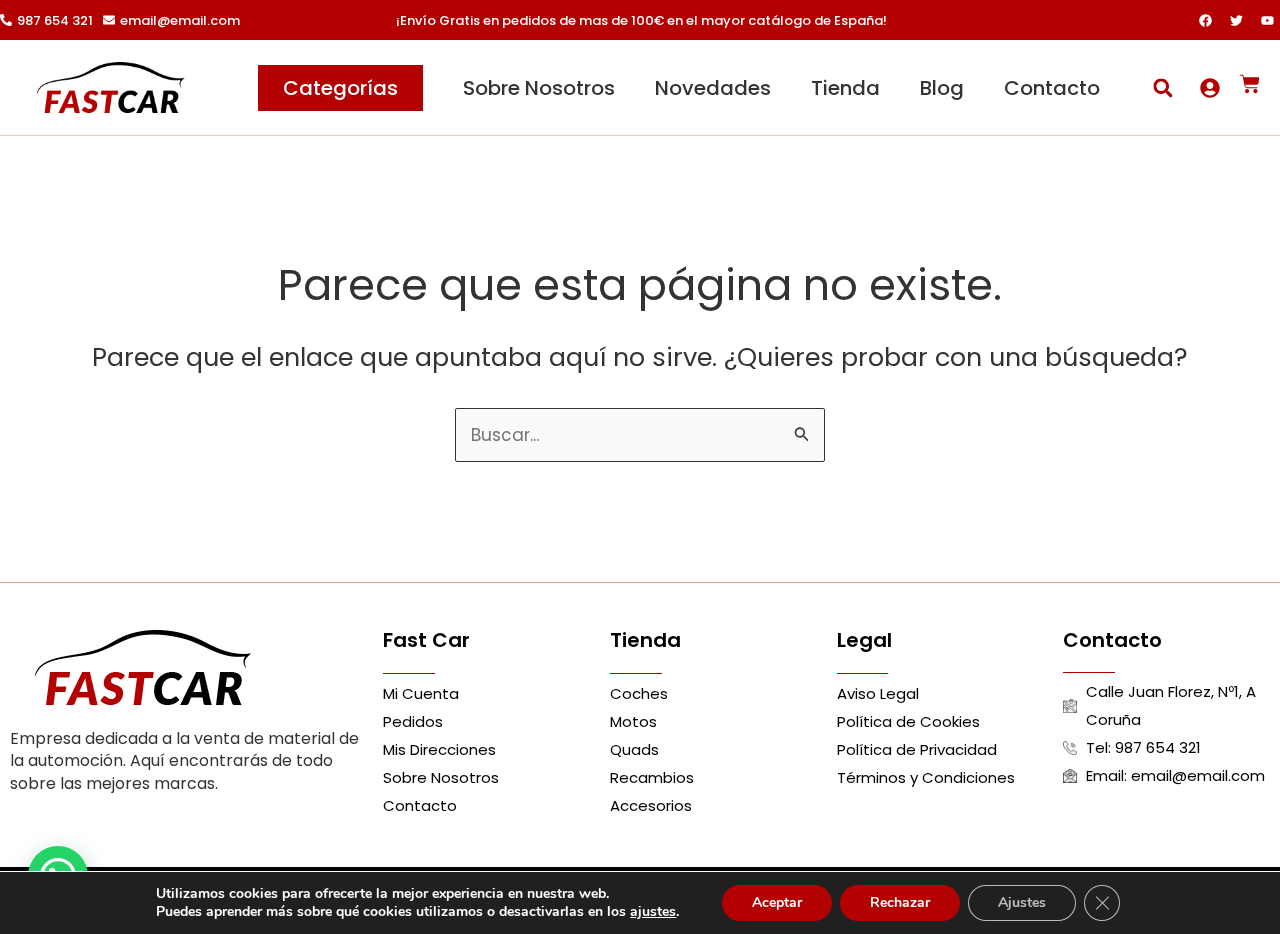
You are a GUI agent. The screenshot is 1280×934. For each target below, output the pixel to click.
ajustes (653, 912)
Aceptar (777, 902)
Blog (942, 88)
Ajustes (1022, 902)
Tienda (845, 88)
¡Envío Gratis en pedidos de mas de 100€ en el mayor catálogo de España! (641, 20)
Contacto (1052, 88)
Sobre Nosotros (539, 88)
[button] (1162, 87)
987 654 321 (55, 20)
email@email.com (180, 20)
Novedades (713, 88)
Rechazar (900, 902)
